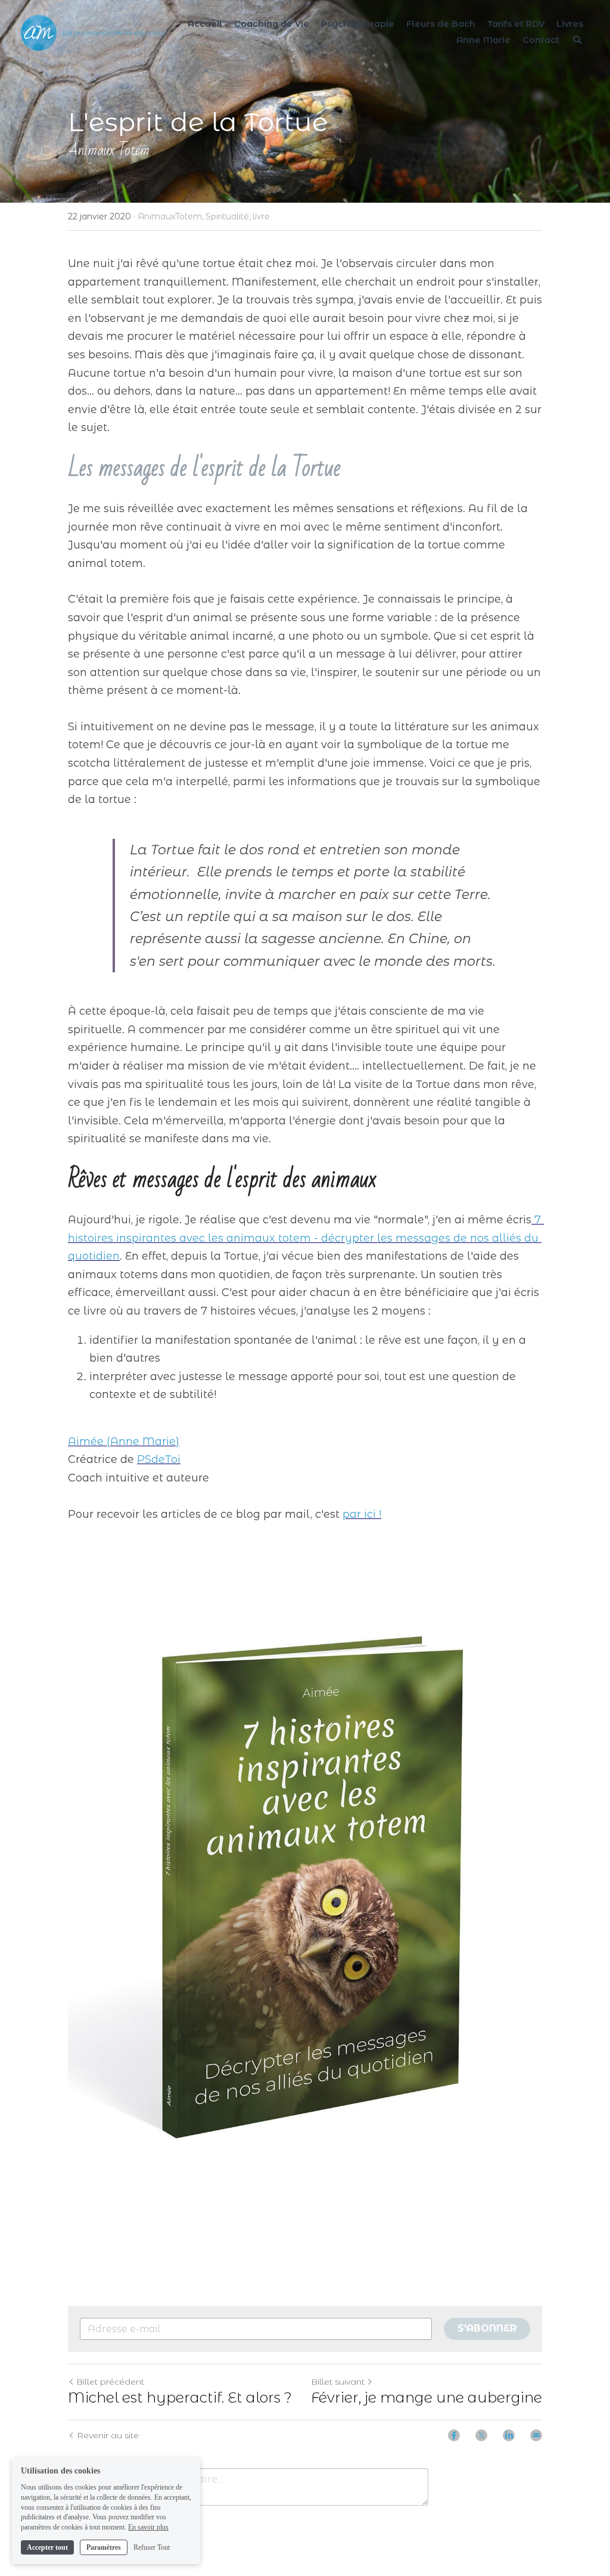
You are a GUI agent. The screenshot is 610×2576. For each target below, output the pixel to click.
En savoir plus (148, 2527)
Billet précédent (110, 2382)
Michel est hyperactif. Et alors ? (180, 2397)
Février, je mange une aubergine (427, 2397)
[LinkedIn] (509, 2435)
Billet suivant (338, 2382)
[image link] (305, 1888)
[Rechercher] (577, 40)
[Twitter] (481, 2435)
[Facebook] (454, 2435)
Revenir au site (108, 2435)
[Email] (536, 2435)
